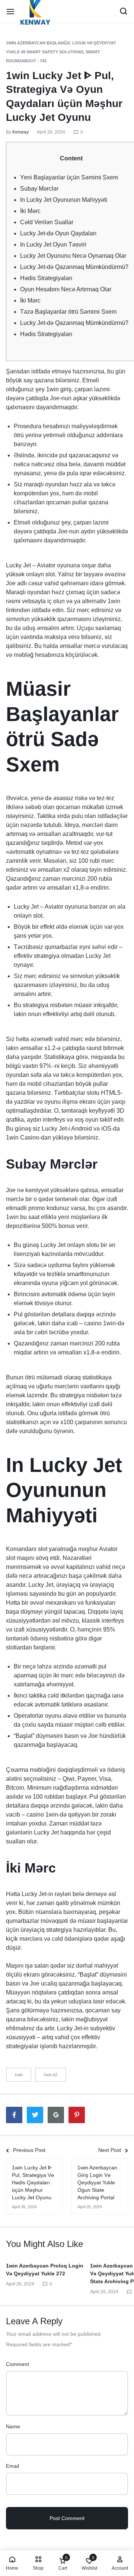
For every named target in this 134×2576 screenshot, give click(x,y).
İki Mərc (30, 211)
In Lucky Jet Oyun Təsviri (53, 245)
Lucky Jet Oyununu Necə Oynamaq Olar (73, 256)
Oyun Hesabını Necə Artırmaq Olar (66, 289)
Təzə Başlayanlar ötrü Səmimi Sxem (68, 312)
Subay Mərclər (39, 189)
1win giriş (59, 389)
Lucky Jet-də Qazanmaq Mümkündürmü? (74, 267)
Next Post (110, 2150)
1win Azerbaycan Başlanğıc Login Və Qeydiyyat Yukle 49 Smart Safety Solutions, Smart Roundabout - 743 (61, 52)
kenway (20, 132)
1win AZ (51, 2075)
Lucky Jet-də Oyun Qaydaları (58, 233)
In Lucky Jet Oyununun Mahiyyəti (64, 200)
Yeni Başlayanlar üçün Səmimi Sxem (69, 177)
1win (19, 2075)
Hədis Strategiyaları (46, 278)
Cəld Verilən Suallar (47, 222)
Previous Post (29, 2150)
